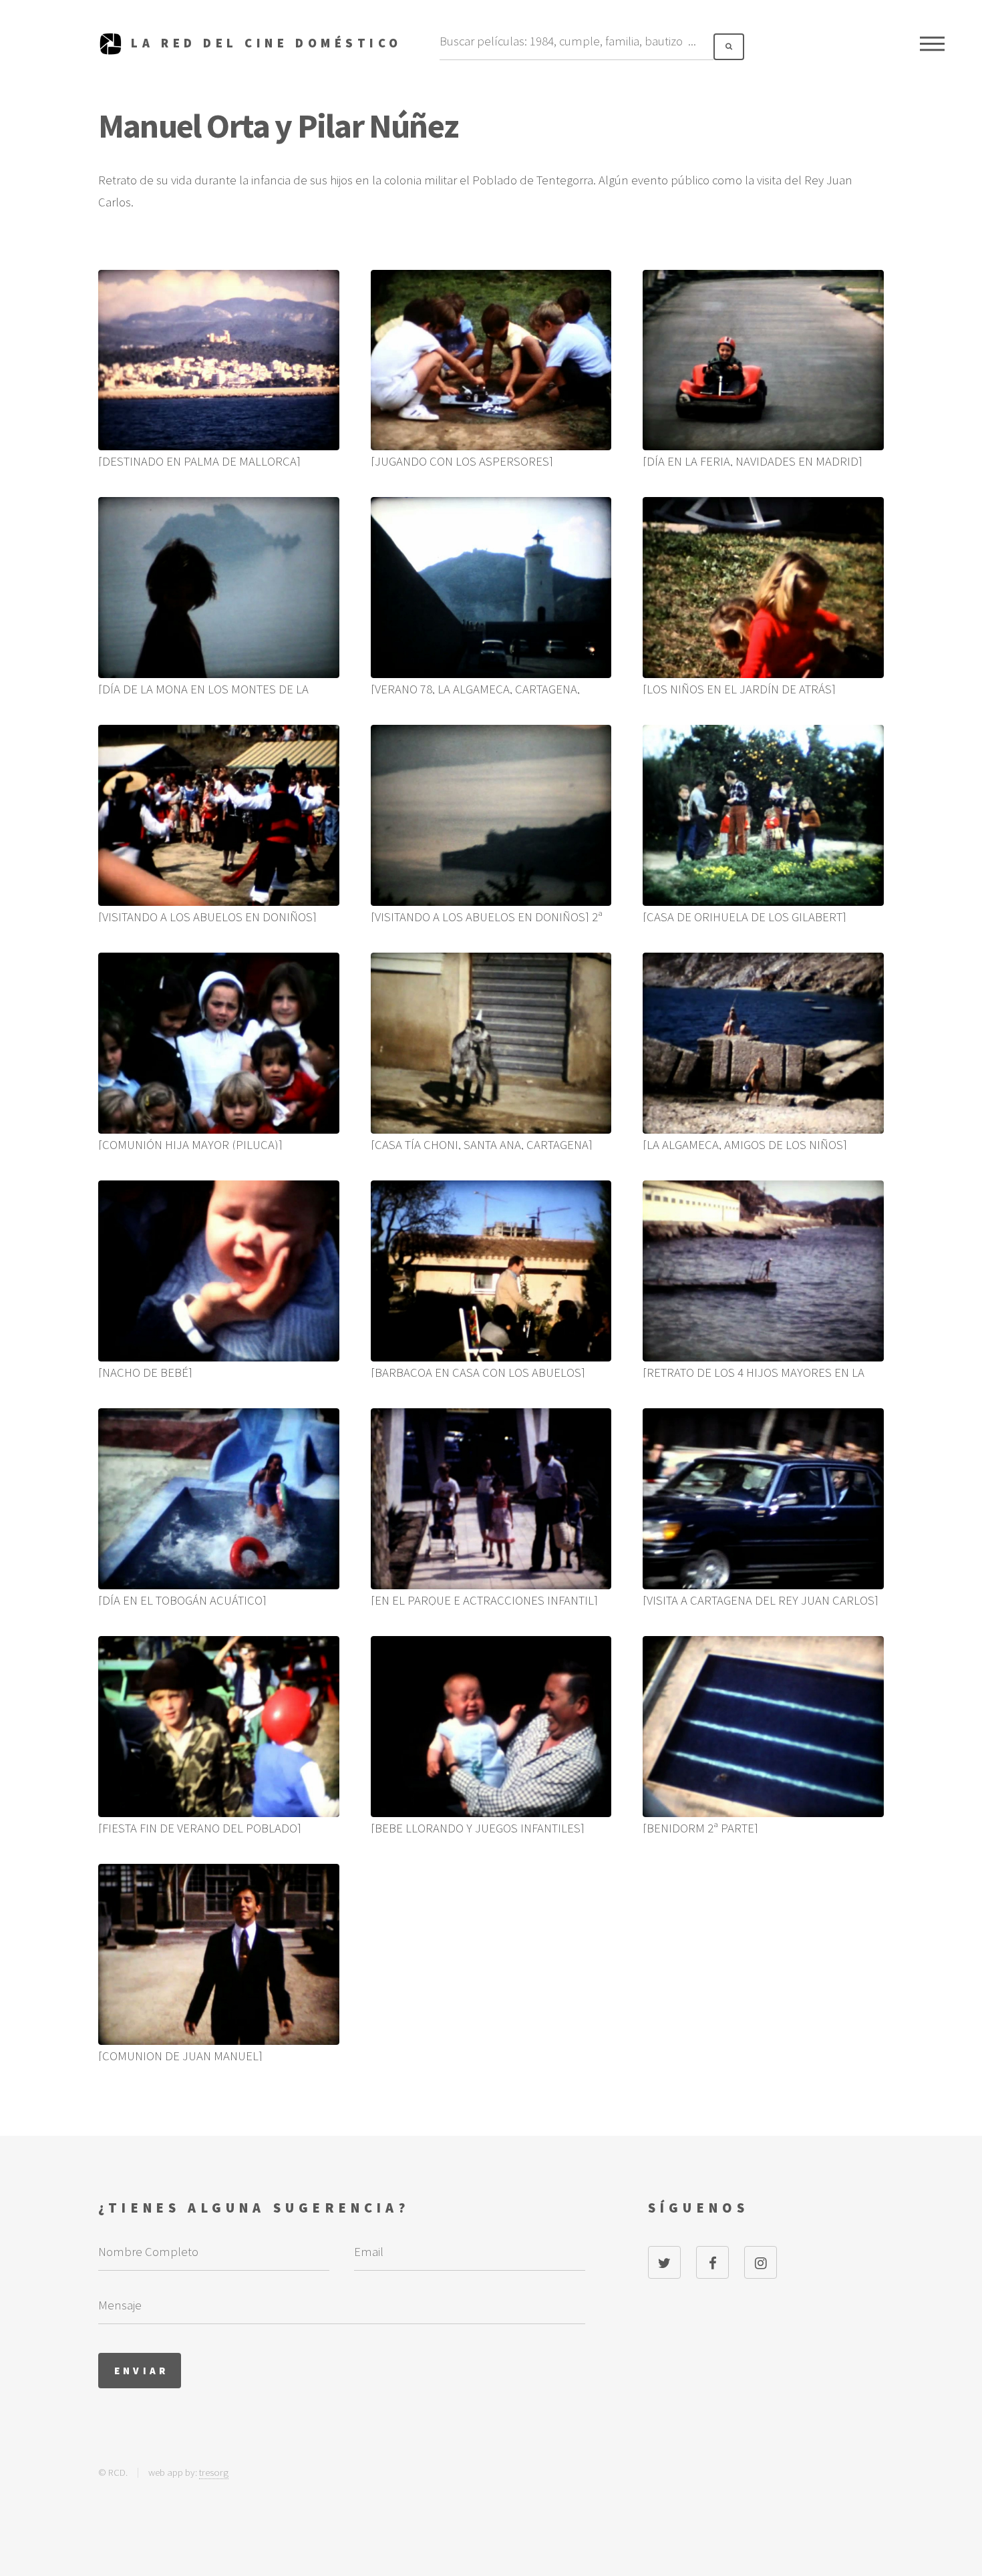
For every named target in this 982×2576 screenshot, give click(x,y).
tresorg (214, 2472)
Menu (932, 43)
